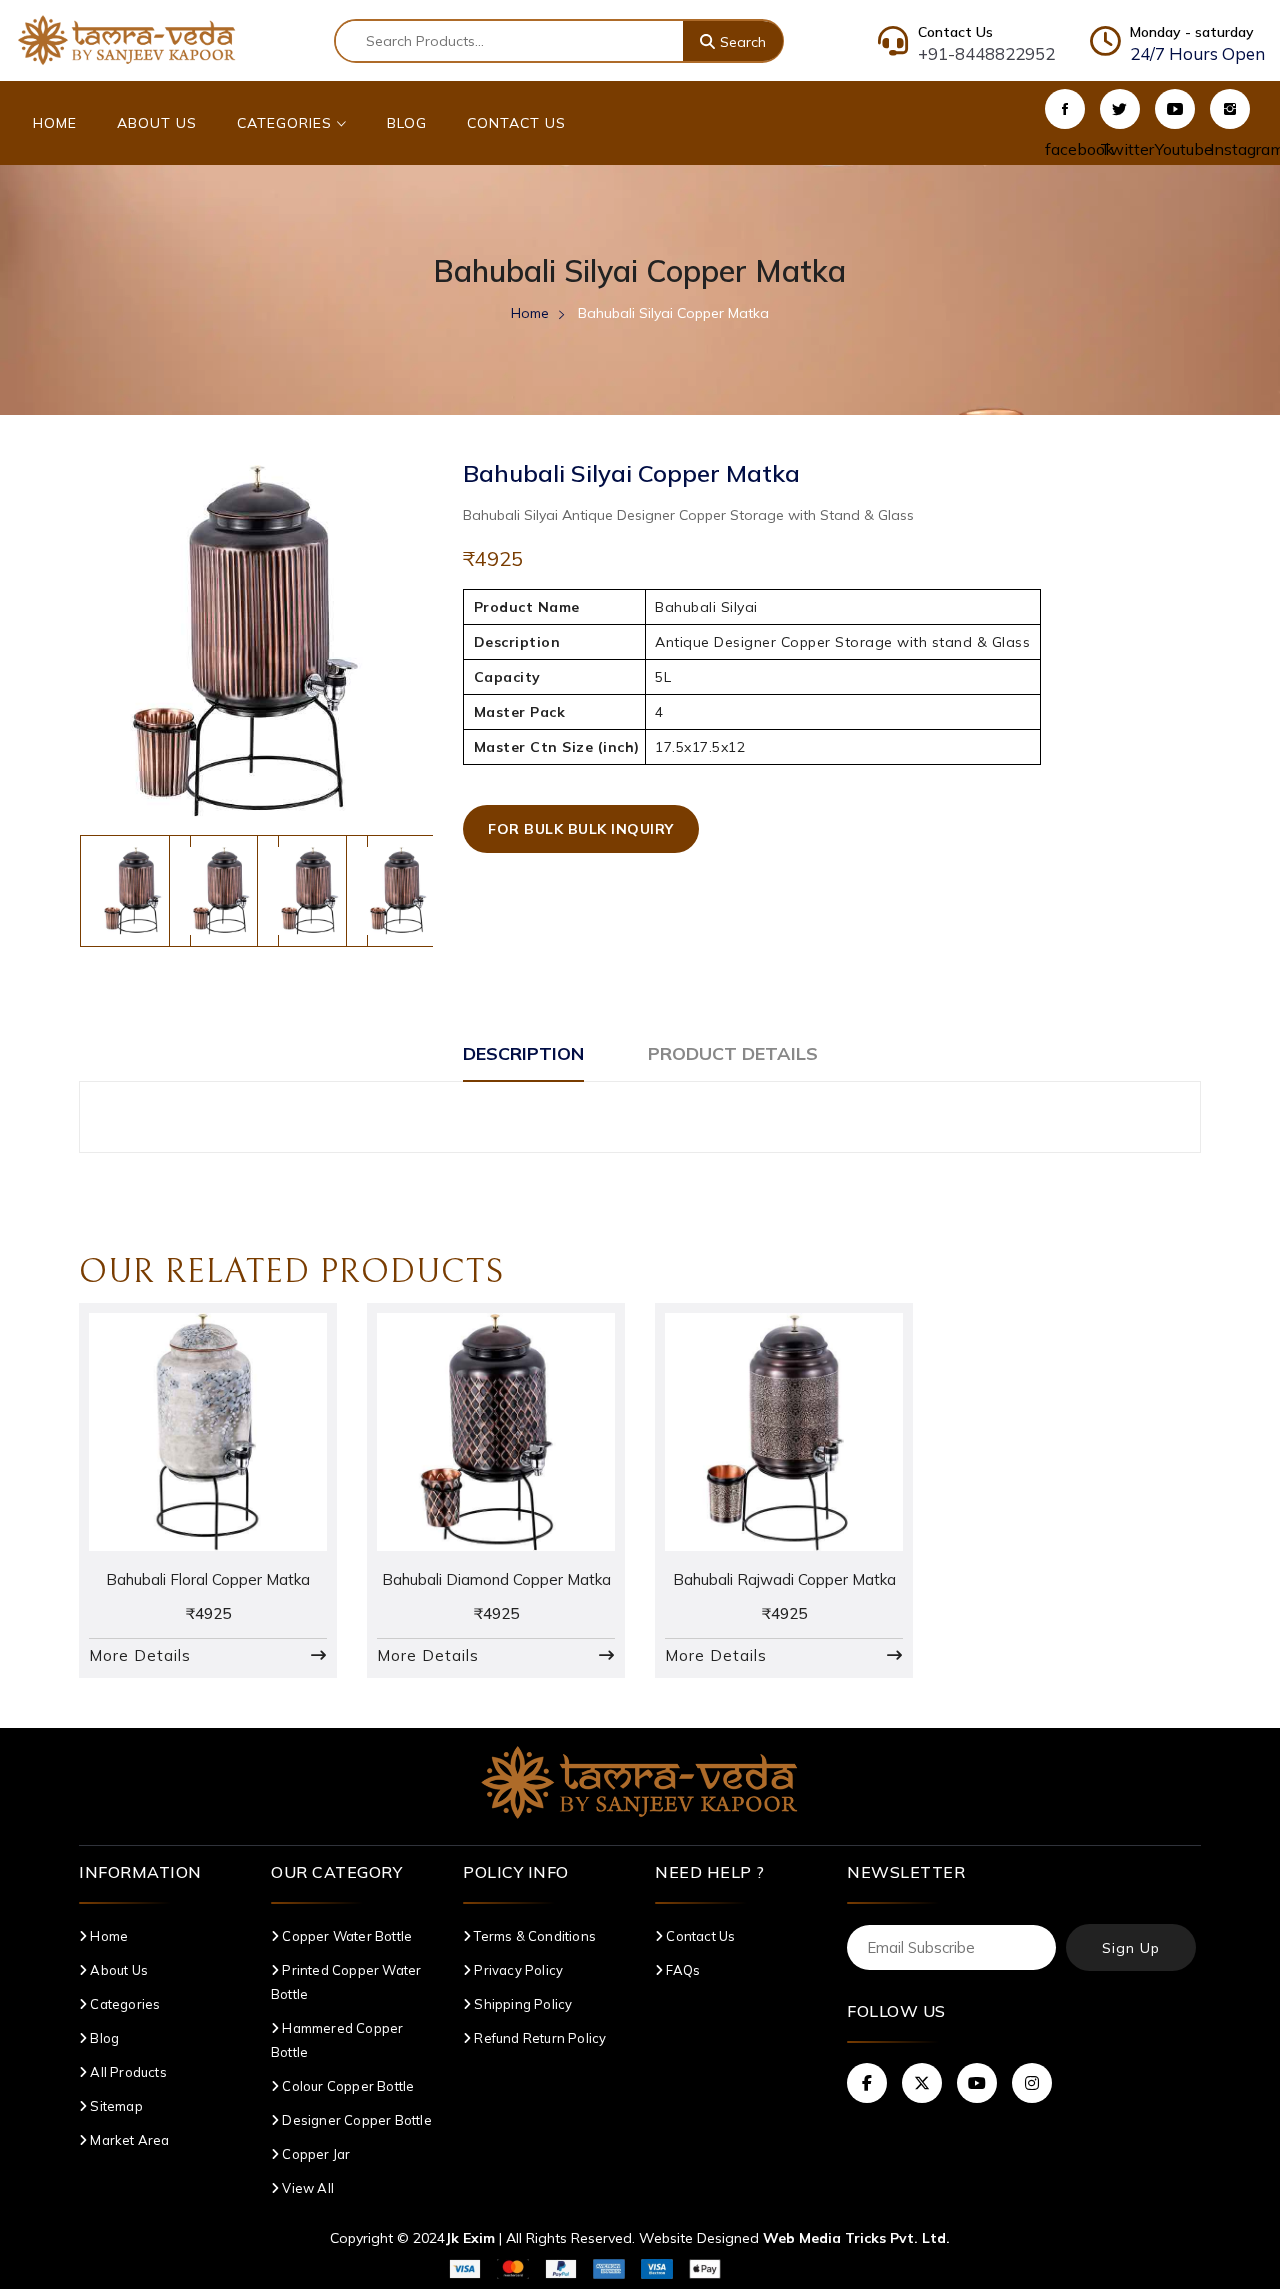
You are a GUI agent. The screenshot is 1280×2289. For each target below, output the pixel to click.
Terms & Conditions (533, 1936)
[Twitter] (1120, 109)
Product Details (733, 1053)
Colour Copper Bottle (346, 2086)
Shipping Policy (521, 2004)
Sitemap (115, 2106)
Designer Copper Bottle (355, 2120)
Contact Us (516, 123)
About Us (157, 123)
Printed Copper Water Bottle (346, 1982)
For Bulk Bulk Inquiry (581, 829)
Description (523, 1053)
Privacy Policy (517, 1970)
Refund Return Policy (538, 2038)
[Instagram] (1230, 109)
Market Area (128, 2140)
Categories (287, 123)
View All (306, 2188)
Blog (407, 123)
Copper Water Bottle (345, 1936)
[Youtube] (1175, 109)
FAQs (681, 1970)
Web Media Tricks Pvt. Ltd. (856, 2238)
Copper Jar (314, 2154)
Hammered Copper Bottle (337, 2040)
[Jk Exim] (127, 39)
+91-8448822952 (986, 53)
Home (55, 123)
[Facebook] (1065, 109)
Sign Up (1131, 1948)
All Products (127, 2072)
